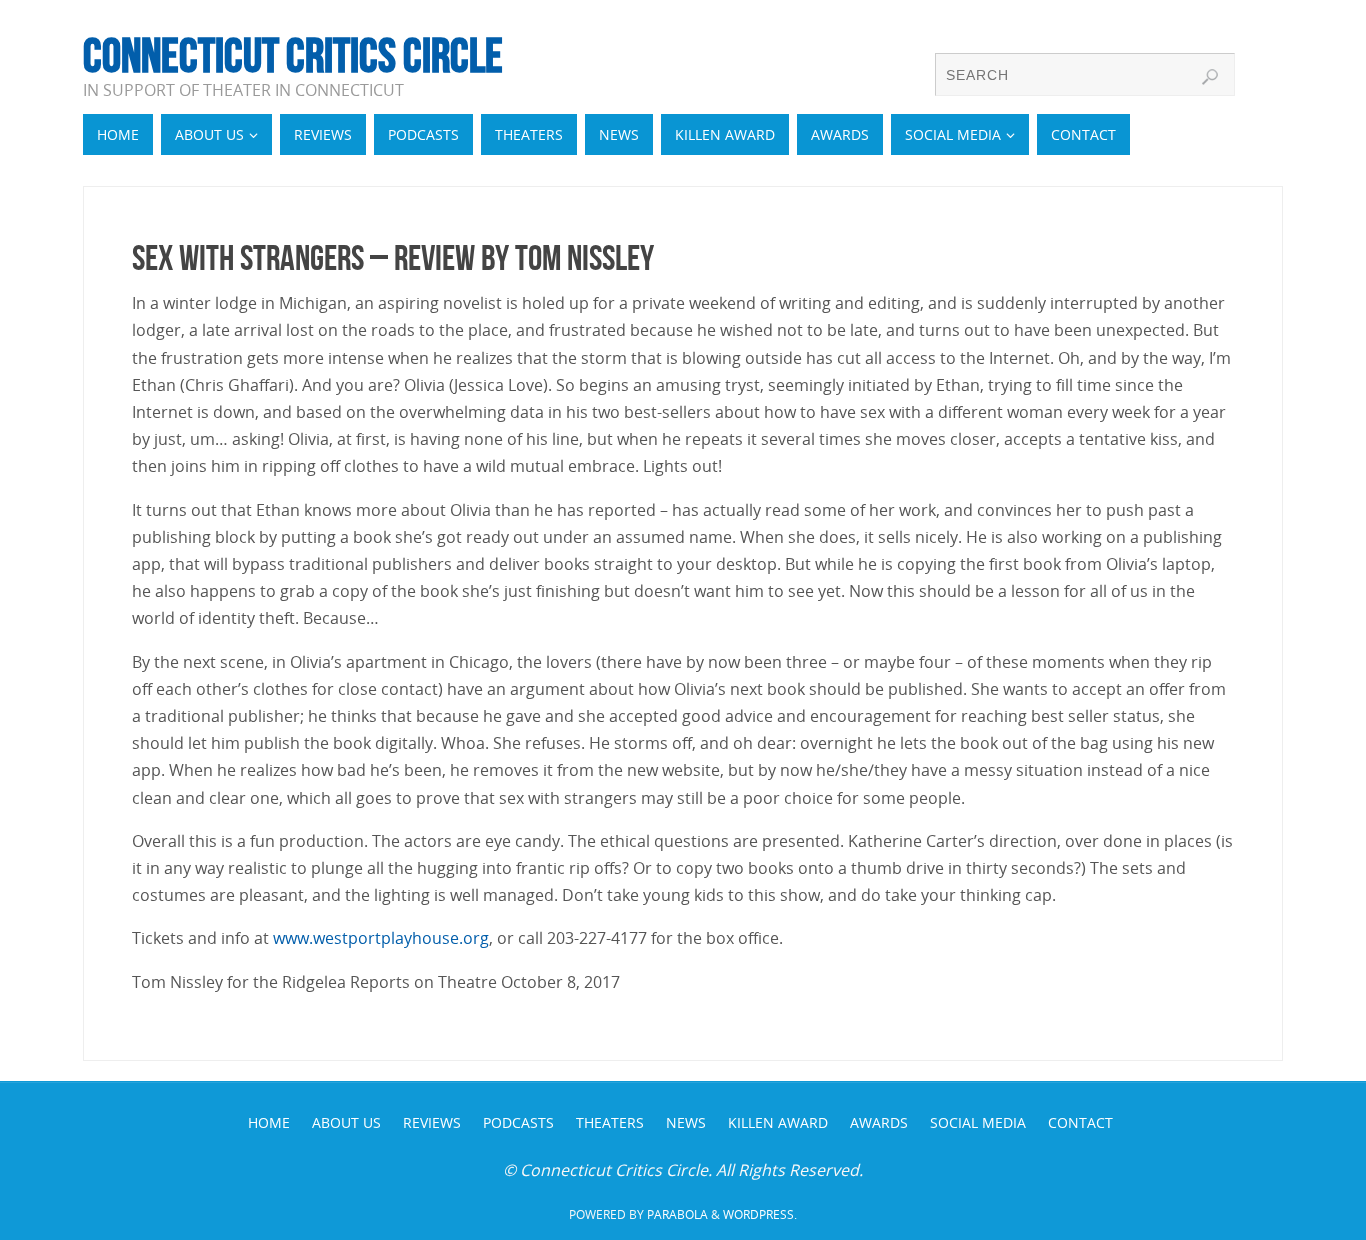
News (686, 1122)
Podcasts (518, 1122)
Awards (879, 1122)
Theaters (610, 1122)
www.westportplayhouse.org (381, 938)
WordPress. (760, 1214)
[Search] (1210, 77)
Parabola (677, 1214)
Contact (1080, 1122)
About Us (346, 1122)
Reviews (432, 1122)
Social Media (978, 1122)
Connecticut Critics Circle (293, 56)
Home (269, 1122)
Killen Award (778, 1122)
